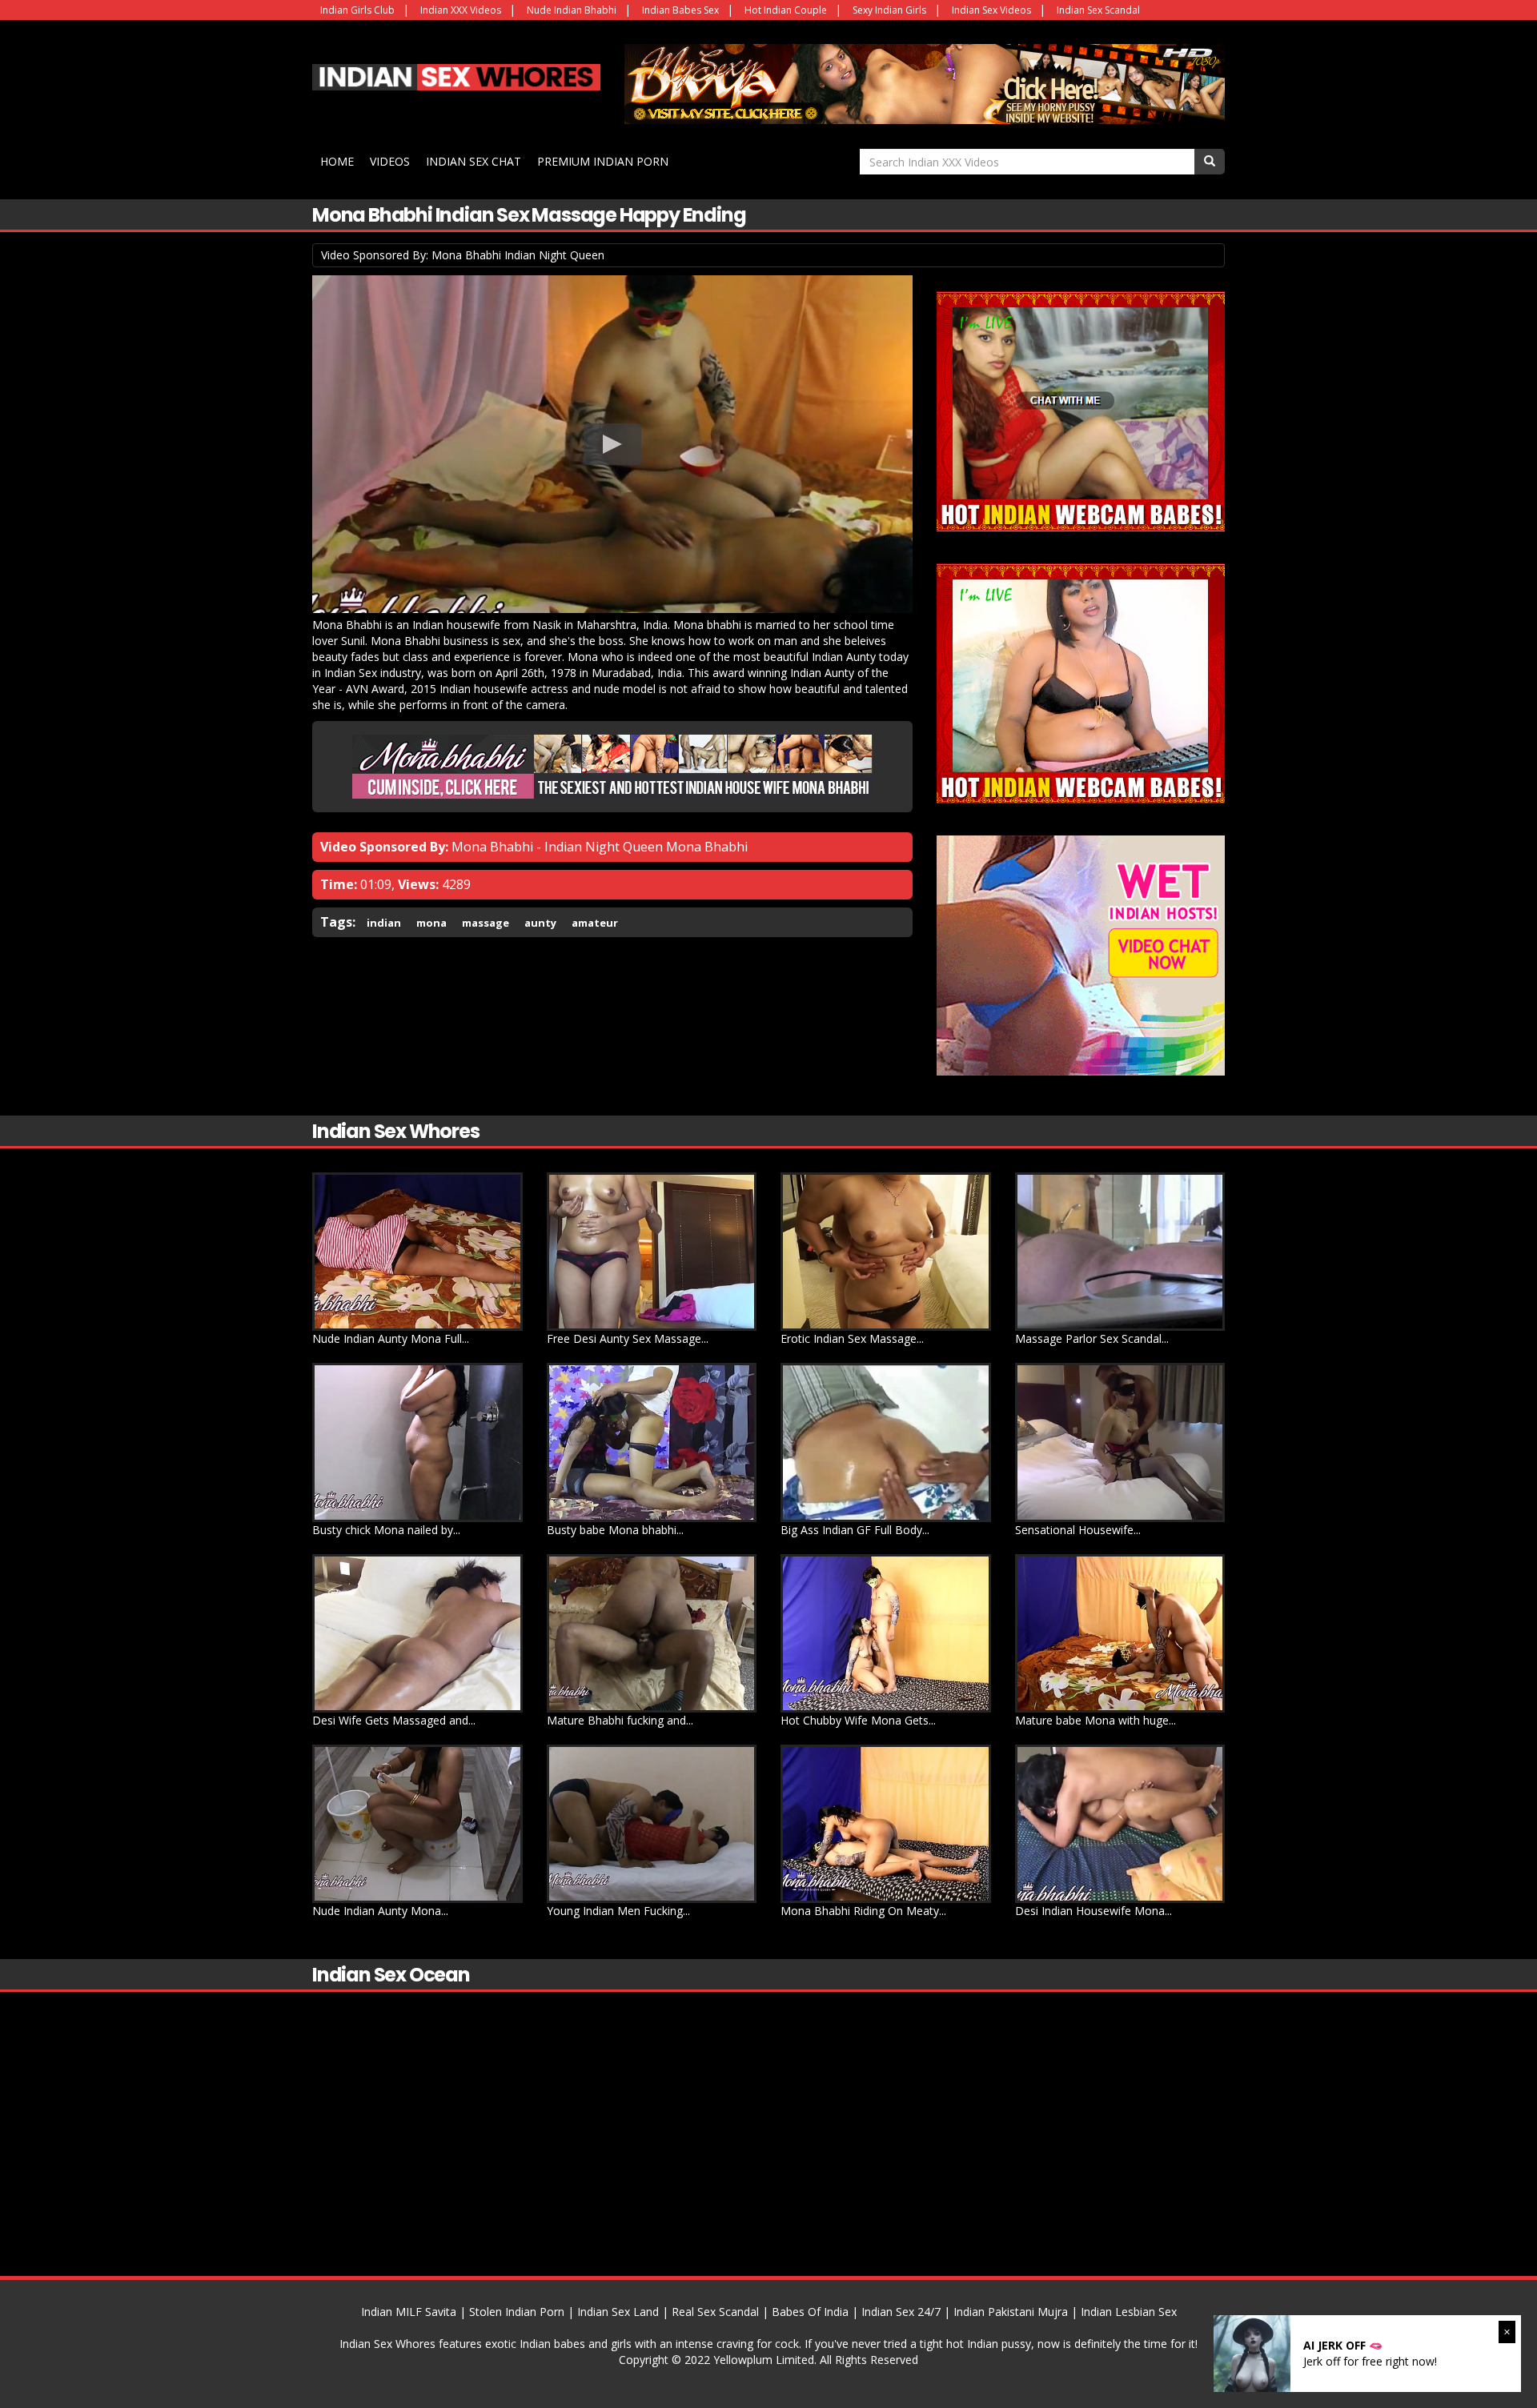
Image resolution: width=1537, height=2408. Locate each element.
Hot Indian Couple (786, 10)
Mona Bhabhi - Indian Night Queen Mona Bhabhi (600, 847)
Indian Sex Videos (991, 10)
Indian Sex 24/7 (901, 2312)
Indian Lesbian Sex (1129, 2312)
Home (337, 161)
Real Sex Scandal (715, 2312)
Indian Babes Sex (680, 10)
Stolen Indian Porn (517, 2312)
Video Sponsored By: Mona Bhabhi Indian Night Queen (463, 255)
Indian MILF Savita (409, 2312)
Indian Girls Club (357, 10)
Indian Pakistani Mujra (1011, 2312)
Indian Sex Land (618, 2312)
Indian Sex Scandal (1098, 10)
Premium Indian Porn (603, 161)
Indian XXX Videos (461, 10)
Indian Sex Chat (474, 161)
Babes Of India (810, 2312)
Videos (390, 161)
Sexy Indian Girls (889, 10)
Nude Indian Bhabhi (572, 10)
